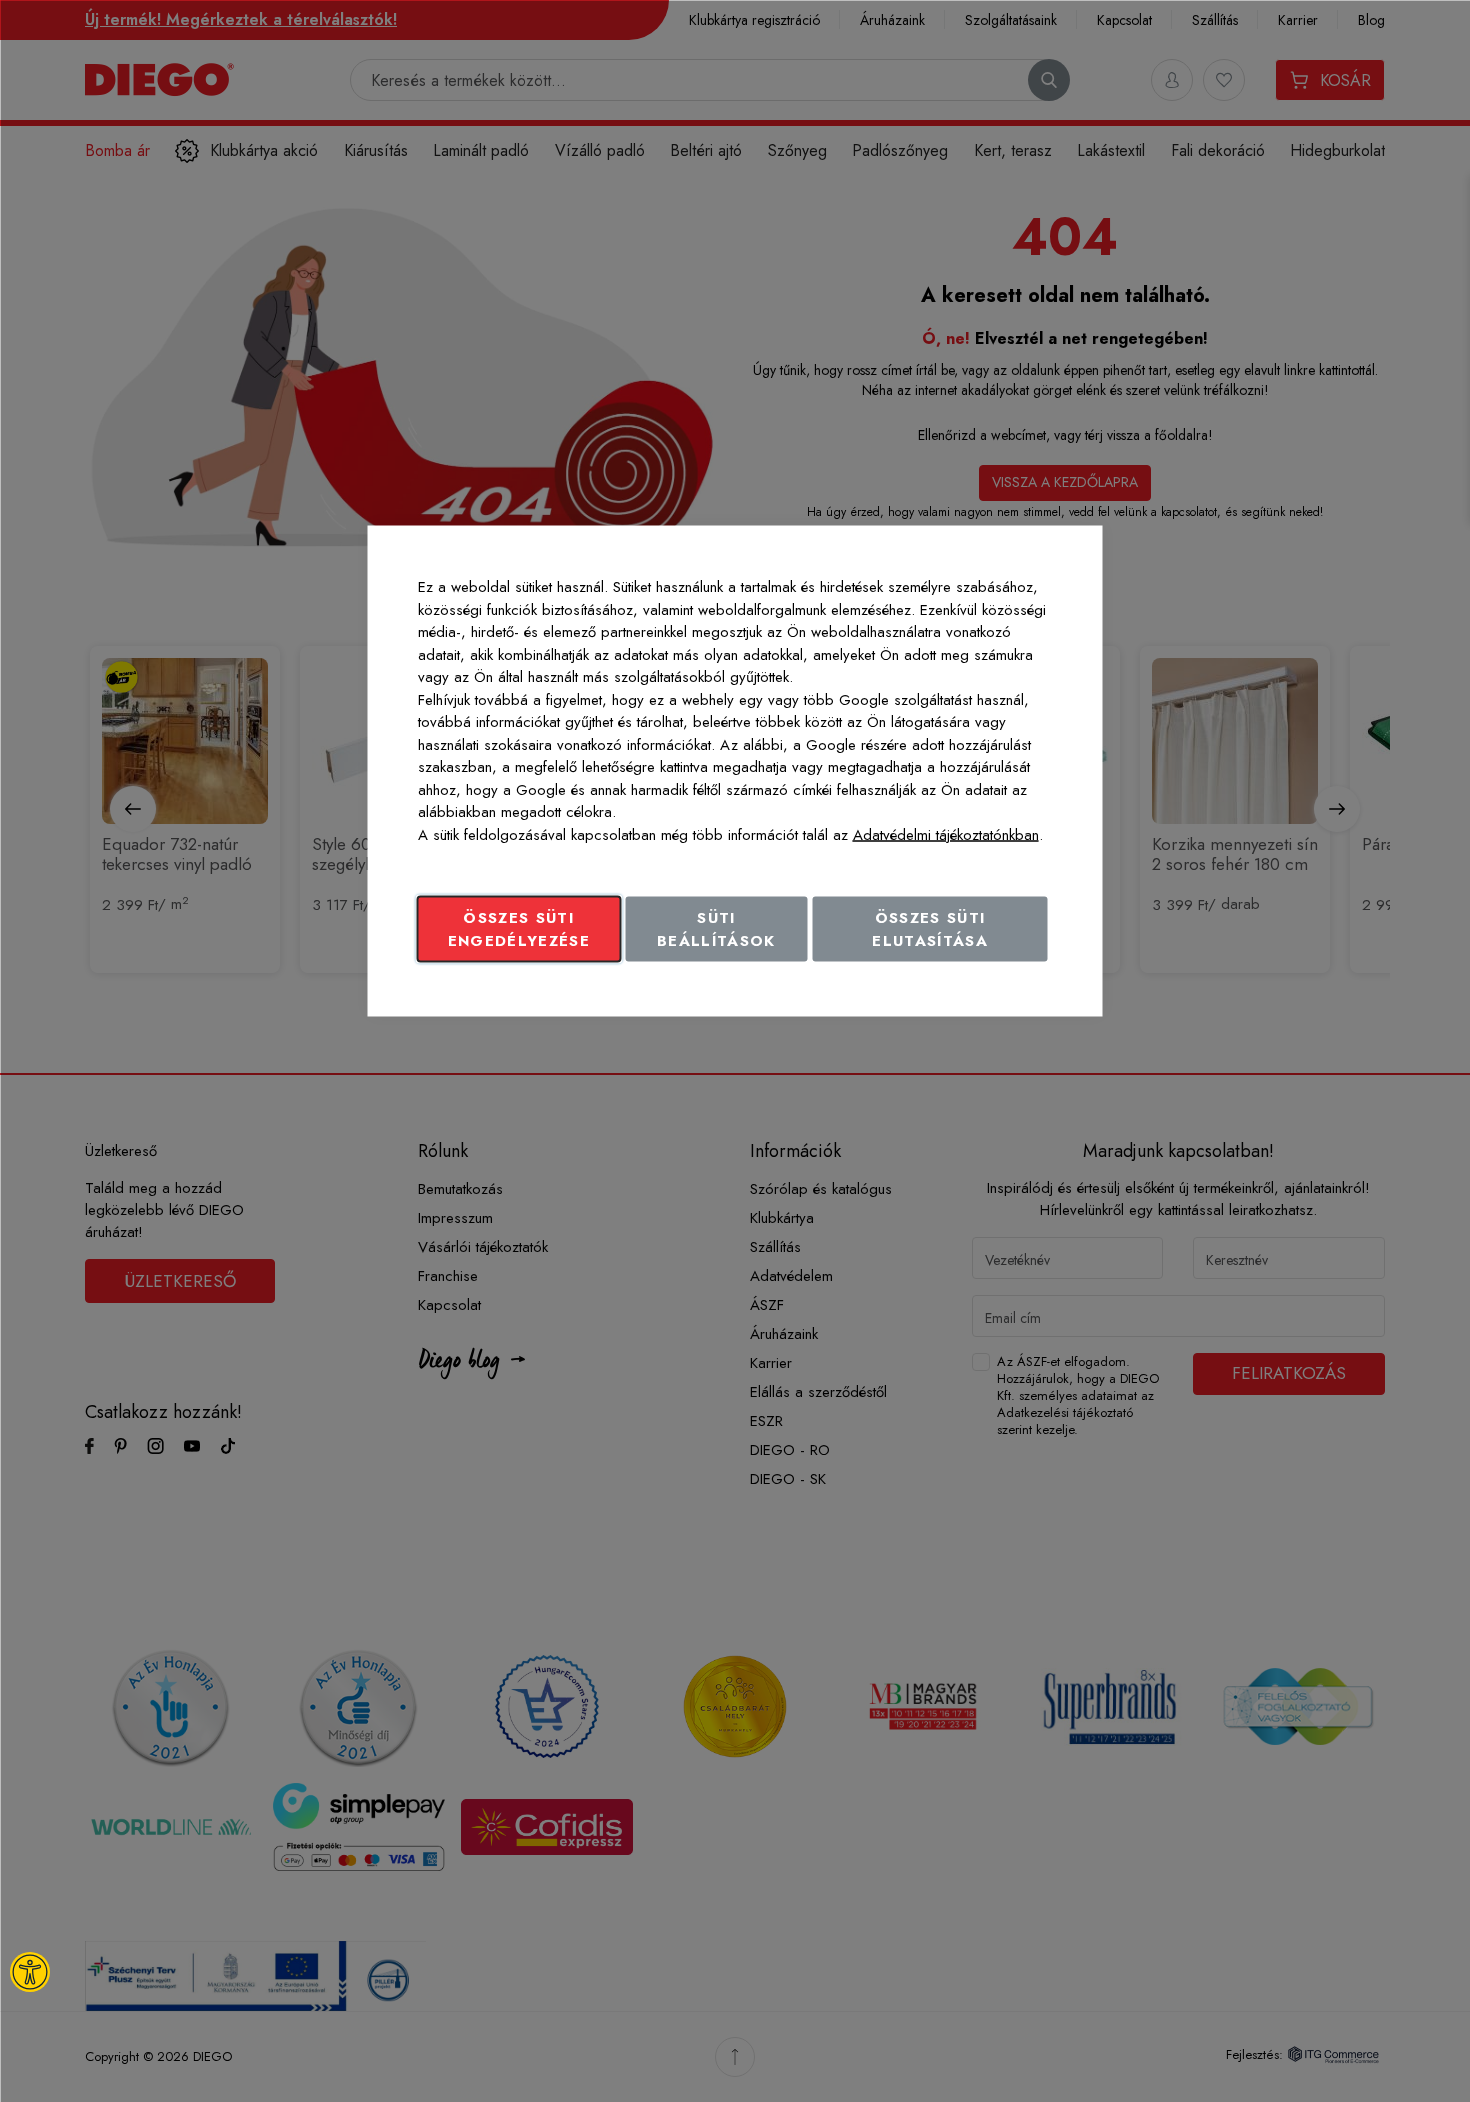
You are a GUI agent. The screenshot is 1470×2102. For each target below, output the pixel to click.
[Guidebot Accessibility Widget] (30, 1972)
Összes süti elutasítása (930, 929)
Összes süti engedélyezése (519, 929)
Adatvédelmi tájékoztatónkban (946, 834)
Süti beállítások (716, 929)
